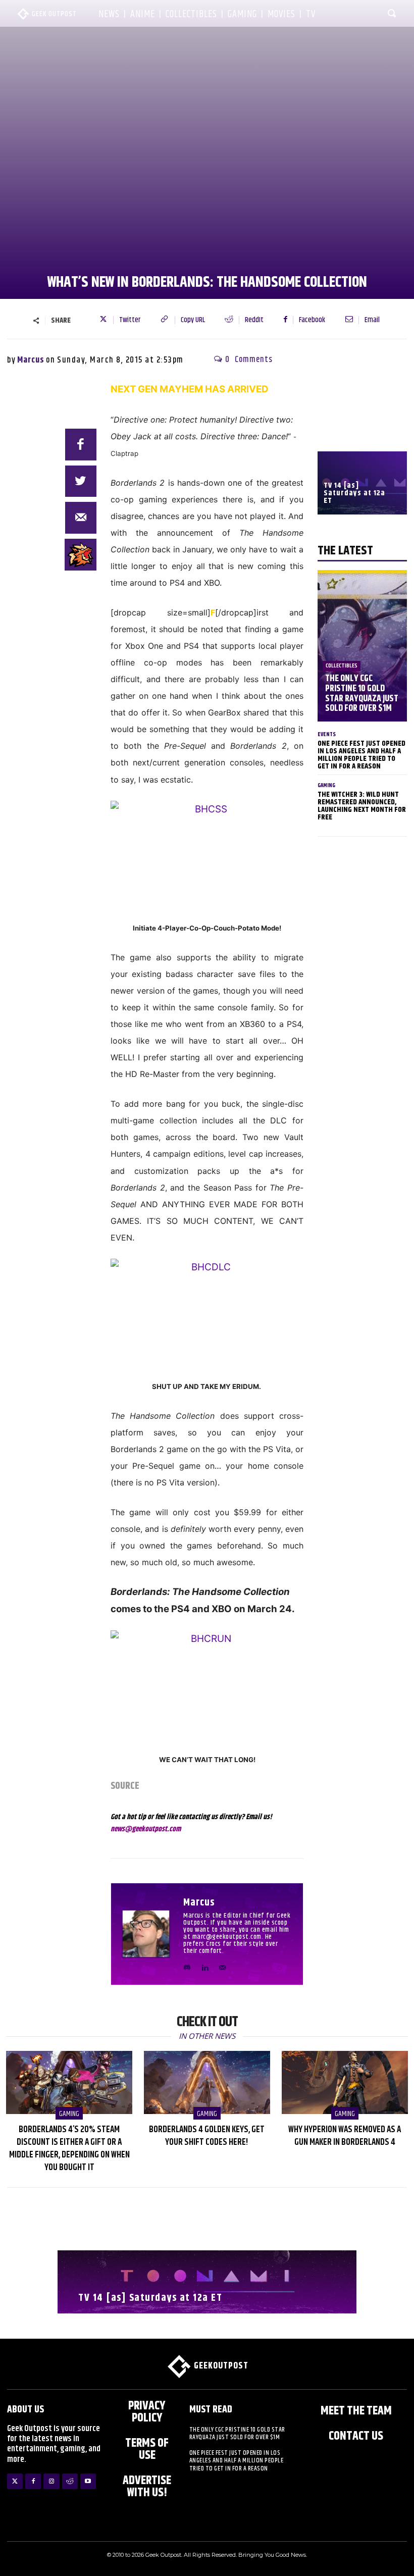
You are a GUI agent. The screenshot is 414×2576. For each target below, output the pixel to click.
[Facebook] (81, 445)
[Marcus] (149, 1934)
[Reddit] (70, 2481)
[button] (392, 13)
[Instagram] (51, 2481)
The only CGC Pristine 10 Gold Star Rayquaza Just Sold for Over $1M (362, 693)
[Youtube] (88, 2481)
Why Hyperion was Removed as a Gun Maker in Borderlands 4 (345, 2136)
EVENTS (327, 734)
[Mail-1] (81, 518)
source (125, 1786)
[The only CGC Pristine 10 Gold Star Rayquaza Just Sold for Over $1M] (362, 646)
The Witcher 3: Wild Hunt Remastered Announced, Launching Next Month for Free (362, 806)
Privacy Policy (147, 2412)
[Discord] (187, 1965)
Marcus (31, 360)
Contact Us (356, 2436)
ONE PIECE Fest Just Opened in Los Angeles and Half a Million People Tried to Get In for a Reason (361, 755)
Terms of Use (147, 2449)
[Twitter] (15, 2481)
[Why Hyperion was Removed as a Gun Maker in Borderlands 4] (345, 2082)
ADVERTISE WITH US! (147, 2487)
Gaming (326, 785)
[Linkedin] (205, 1965)
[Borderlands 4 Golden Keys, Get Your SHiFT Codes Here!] (207, 2082)
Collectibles (342, 666)
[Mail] (222, 1965)
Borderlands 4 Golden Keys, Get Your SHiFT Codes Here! (207, 2136)
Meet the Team (356, 2411)
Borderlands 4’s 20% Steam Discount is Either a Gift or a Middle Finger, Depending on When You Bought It (69, 2149)
